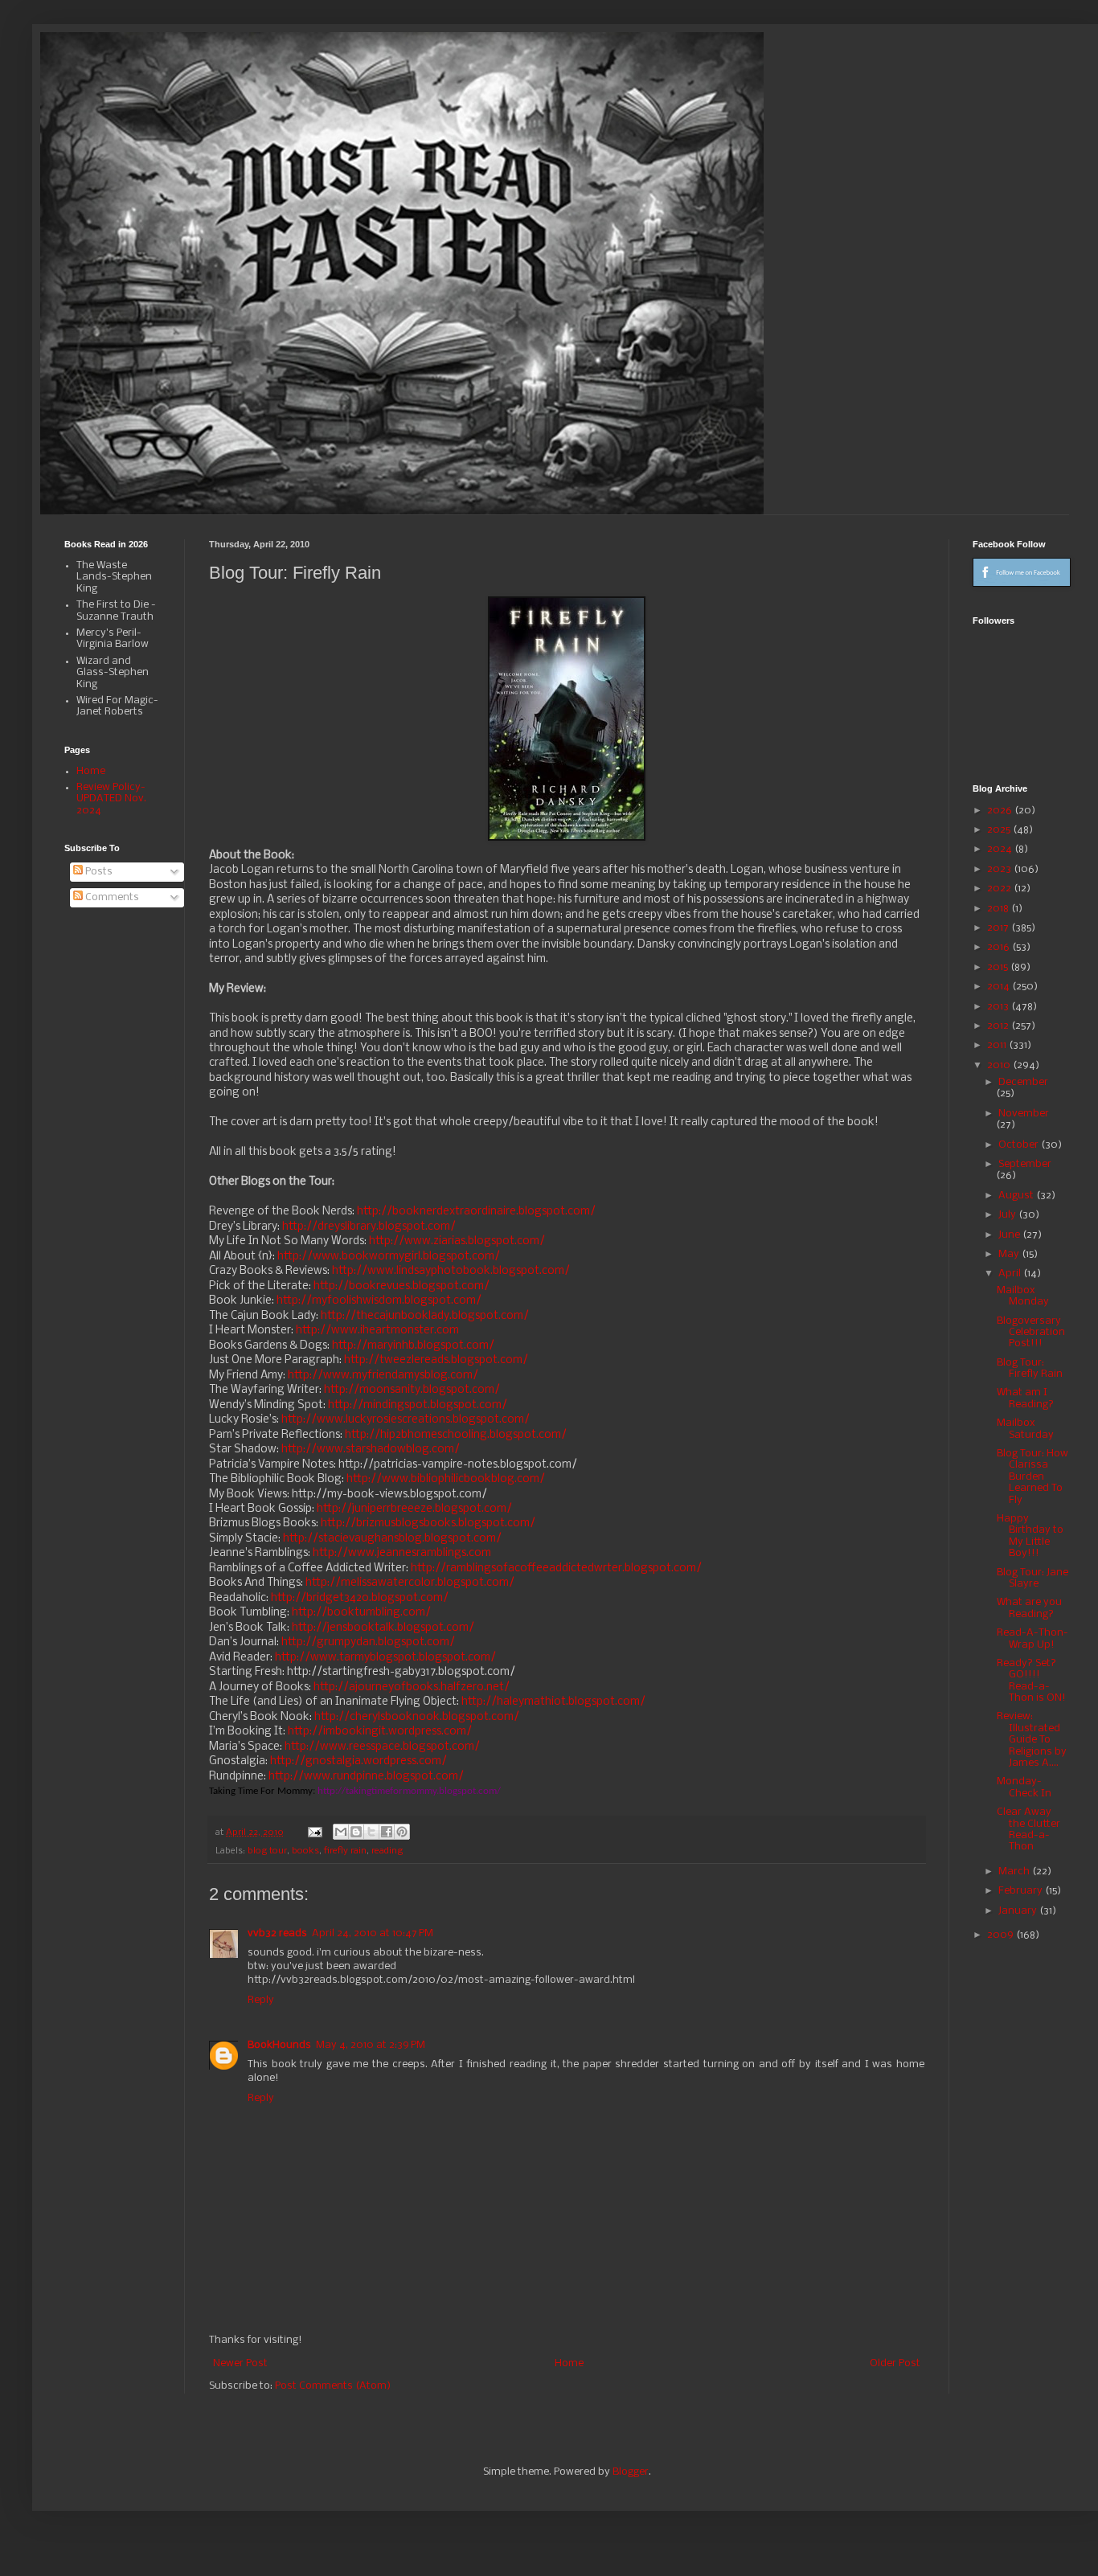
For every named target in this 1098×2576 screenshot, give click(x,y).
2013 (999, 1007)
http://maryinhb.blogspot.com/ (413, 1346)
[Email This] (341, 1832)
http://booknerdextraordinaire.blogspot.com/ (476, 1212)
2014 (1000, 987)
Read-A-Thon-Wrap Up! (1032, 1638)
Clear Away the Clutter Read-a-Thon (1028, 1829)
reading (387, 1851)
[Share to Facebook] (387, 1832)
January (1019, 1911)
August (1017, 1196)
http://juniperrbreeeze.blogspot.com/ (414, 1509)
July (1008, 1215)
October (1020, 1145)
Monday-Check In (1024, 1787)
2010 (1000, 1065)
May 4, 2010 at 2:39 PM (371, 2045)
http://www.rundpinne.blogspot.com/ (366, 1777)
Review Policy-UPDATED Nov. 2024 (111, 799)
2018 (999, 909)
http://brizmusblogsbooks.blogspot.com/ (428, 1523)
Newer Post (240, 2363)
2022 (1000, 889)
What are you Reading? (1029, 1608)
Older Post (895, 2363)
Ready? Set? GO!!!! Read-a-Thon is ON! (1031, 1681)
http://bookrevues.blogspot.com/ (402, 1286)
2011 (998, 1045)
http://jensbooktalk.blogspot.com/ (383, 1628)
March (1015, 1872)
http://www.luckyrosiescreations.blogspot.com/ (406, 1420)
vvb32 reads (277, 1933)
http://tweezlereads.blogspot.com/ (436, 1360)
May (1010, 1254)
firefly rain (345, 1851)
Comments (111, 897)
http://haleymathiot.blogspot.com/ (553, 1702)
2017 (999, 928)
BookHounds (279, 2045)
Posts (98, 872)
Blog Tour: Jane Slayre (1032, 1578)
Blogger (631, 2472)
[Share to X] (371, 1832)
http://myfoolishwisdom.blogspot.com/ (379, 1301)
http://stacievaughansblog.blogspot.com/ (392, 1539)
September (1025, 1164)
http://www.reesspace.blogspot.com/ (382, 1747)
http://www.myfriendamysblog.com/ (383, 1376)
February (1022, 1891)
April (1011, 1274)
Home (569, 2363)
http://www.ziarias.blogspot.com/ (457, 1241)
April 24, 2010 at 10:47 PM (373, 1933)
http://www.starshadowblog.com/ (371, 1450)
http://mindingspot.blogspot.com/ (418, 1405)
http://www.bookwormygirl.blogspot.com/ (389, 1257)
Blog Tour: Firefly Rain (1030, 1368)
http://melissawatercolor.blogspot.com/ (410, 1583)
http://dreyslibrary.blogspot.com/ (369, 1227)
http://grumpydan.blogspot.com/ (368, 1642)
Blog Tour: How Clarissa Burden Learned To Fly (1032, 1477)
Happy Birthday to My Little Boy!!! (1030, 1536)
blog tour (267, 1851)
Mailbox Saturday (1025, 1429)
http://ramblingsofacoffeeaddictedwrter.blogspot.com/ (556, 1569)
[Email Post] (314, 1833)
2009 (1002, 1935)
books (305, 1851)
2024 (1001, 849)
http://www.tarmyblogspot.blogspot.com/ (385, 1658)
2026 (1001, 811)
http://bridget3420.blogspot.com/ (360, 1598)
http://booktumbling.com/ (361, 1613)
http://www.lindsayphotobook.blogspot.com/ (451, 1271)
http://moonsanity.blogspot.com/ (412, 1390)
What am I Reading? (1025, 1398)
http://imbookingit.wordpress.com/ (380, 1732)
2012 (999, 1026)
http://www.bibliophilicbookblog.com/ (446, 1479)
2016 (1000, 947)
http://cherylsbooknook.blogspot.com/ (417, 1717)
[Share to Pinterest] (402, 1832)
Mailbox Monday (1023, 1296)
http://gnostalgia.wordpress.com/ (358, 1761)
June (1010, 1235)
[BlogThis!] (356, 1832)
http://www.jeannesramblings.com (402, 1553)
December (1023, 1082)
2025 (1000, 830)
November (1024, 1114)
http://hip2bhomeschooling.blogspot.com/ (456, 1435)
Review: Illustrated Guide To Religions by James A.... (1032, 1740)
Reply (261, 2000)
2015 (999, 967)
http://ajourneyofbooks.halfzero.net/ (412, 1687)
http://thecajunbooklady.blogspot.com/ (425, 1316)
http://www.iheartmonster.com (377, 1331)
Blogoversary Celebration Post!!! (1031, 1333)
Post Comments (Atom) (333, 2386)
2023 (1000, 869)
